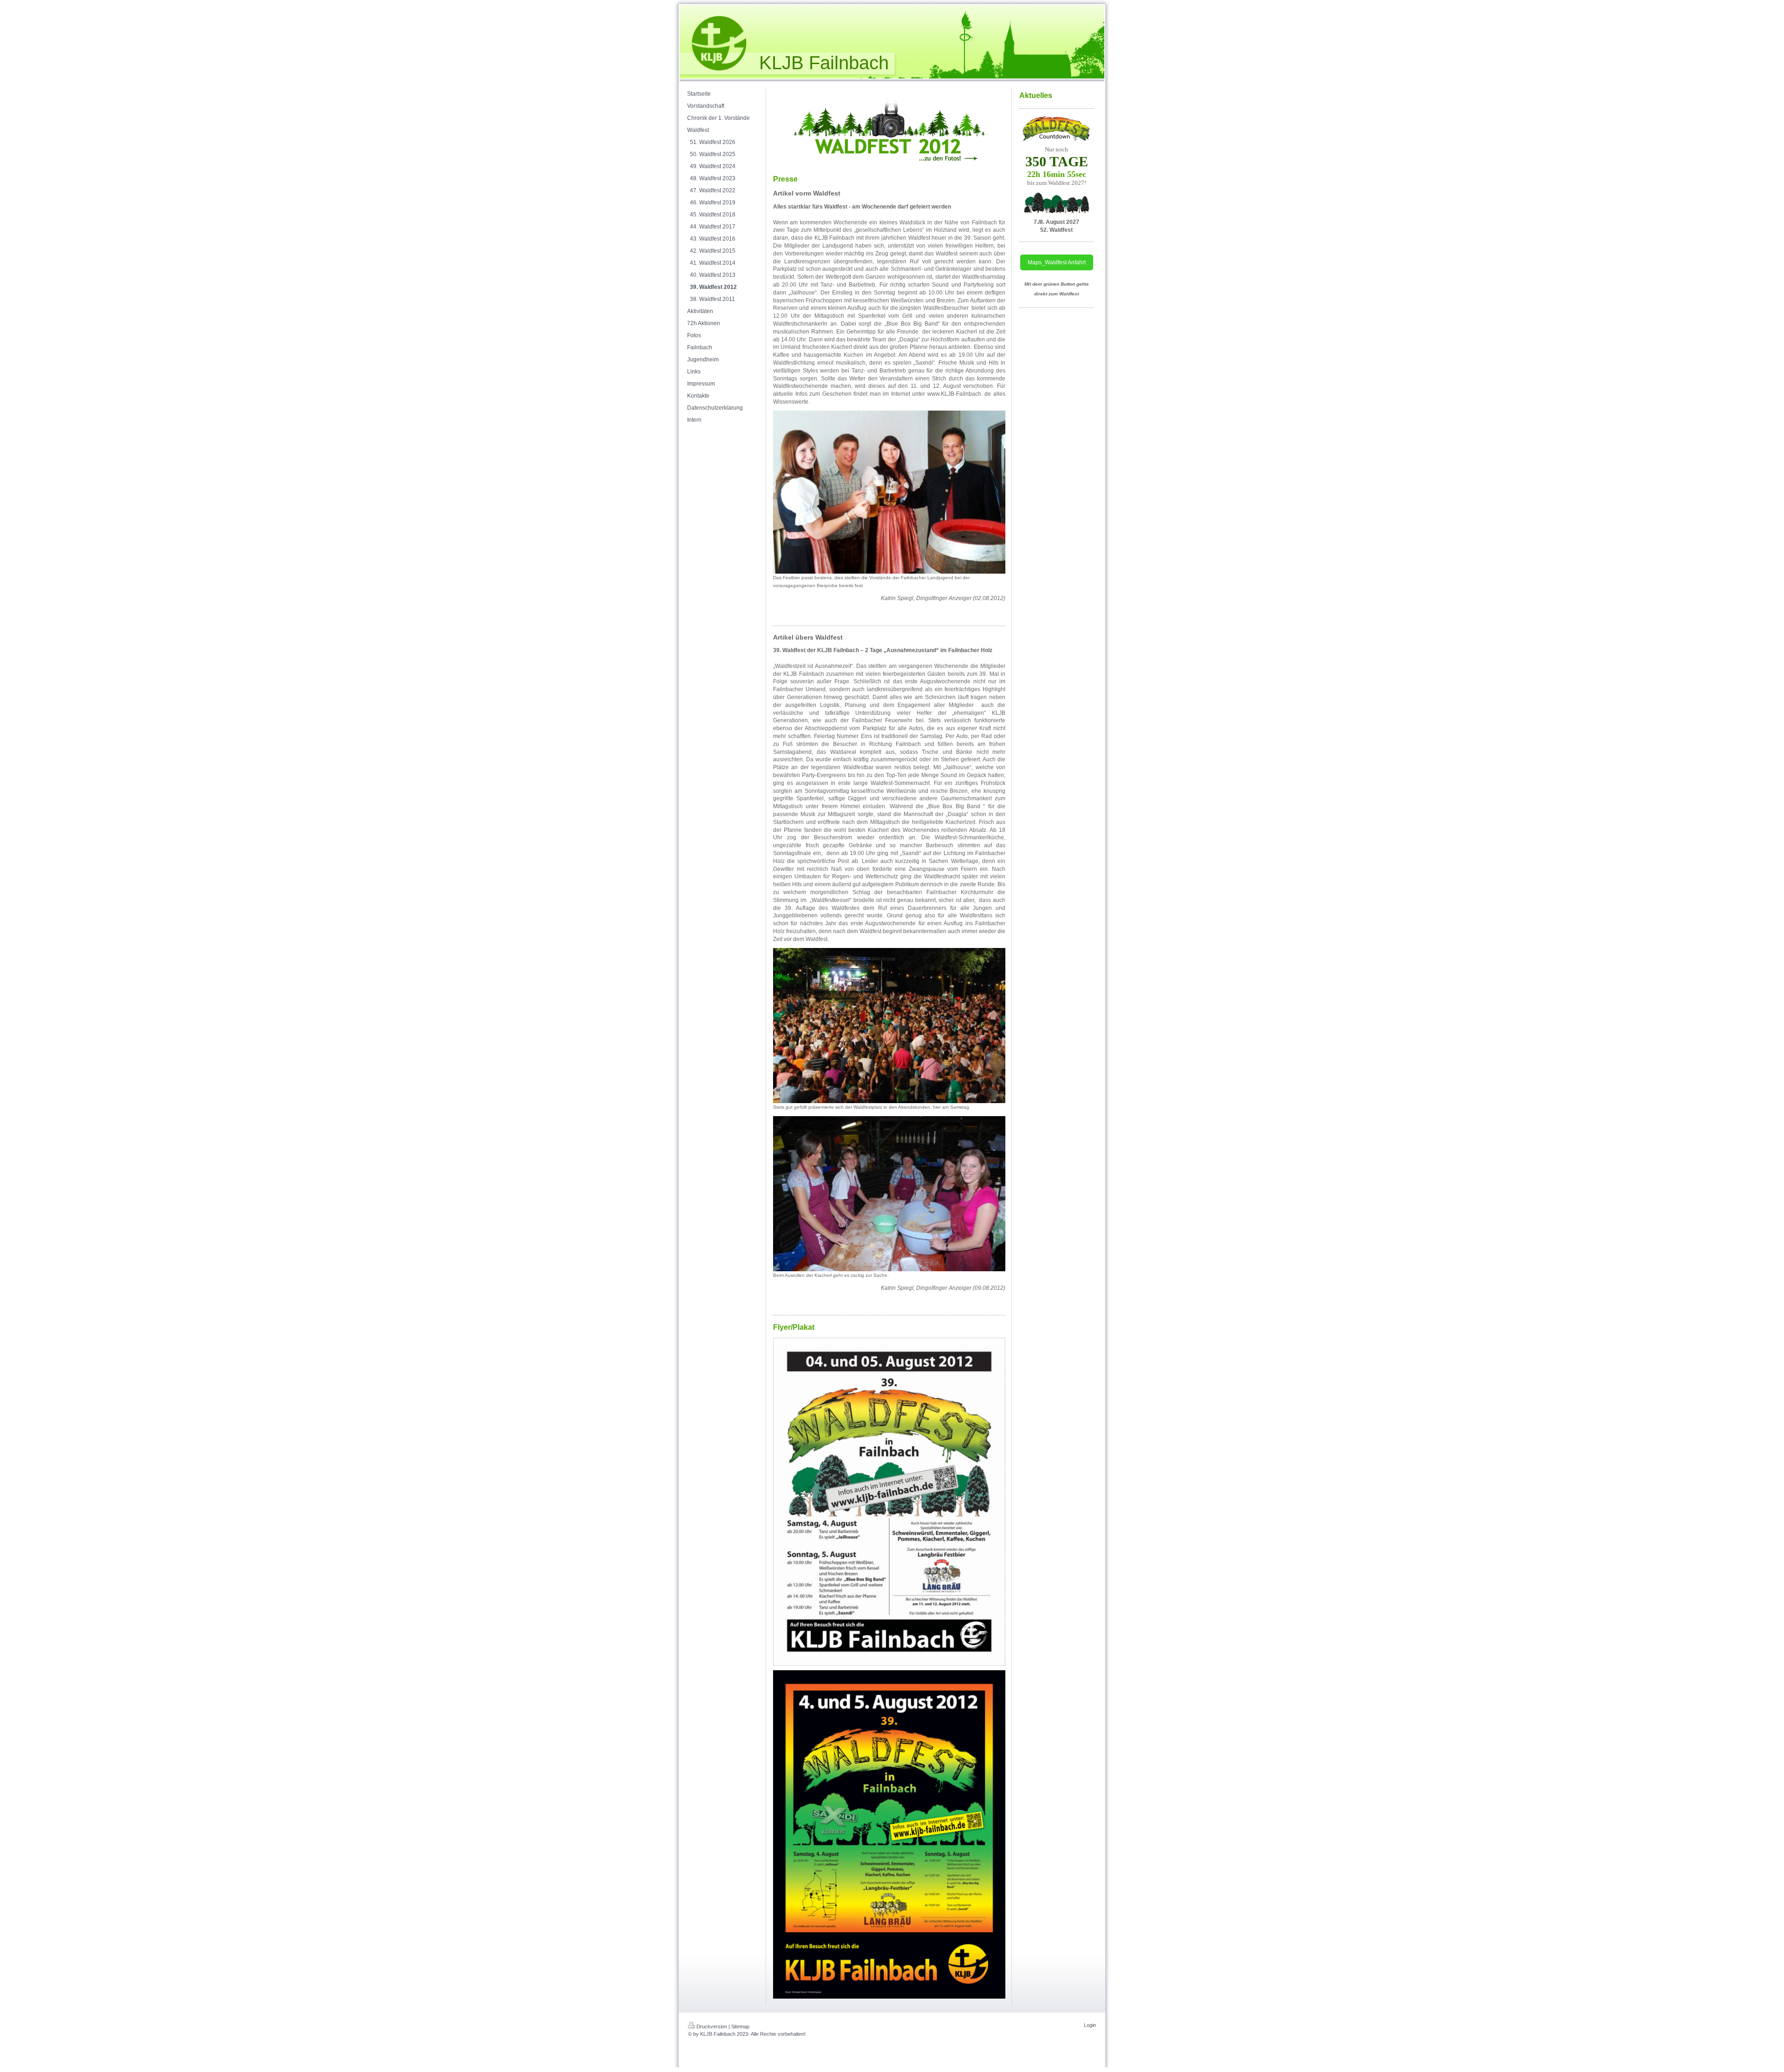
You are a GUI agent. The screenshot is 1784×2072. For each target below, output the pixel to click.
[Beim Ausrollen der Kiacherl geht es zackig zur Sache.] (889, 1194)
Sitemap (740, 2026)
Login (1090, 2025)
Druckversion (712, 2026)
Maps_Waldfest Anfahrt (1057, 262)
